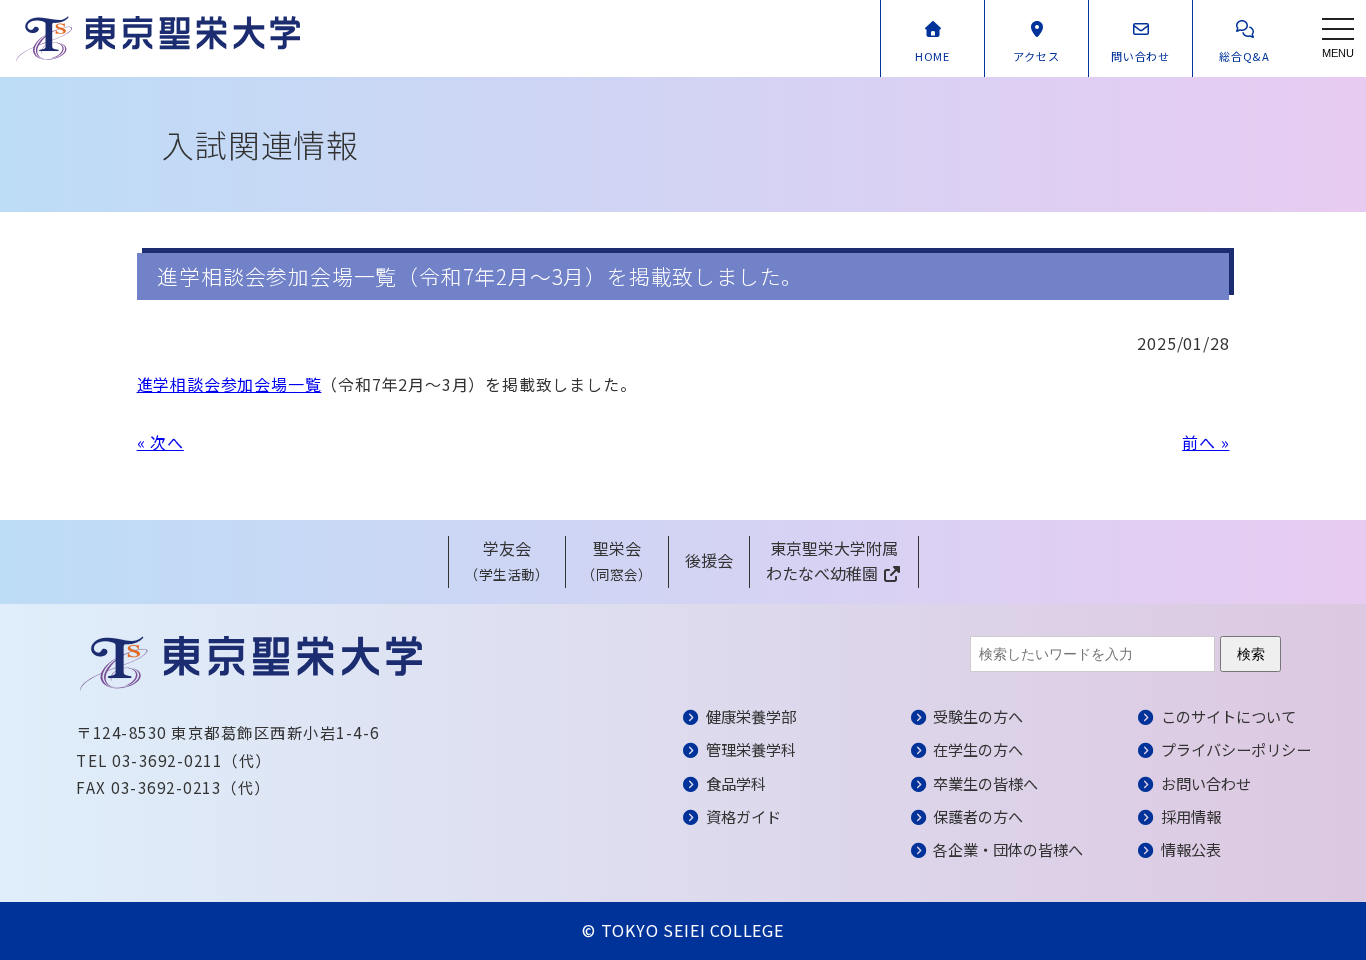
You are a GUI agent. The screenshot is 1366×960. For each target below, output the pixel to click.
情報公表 (1191, 849)
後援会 (709, 560)
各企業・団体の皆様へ (1008, 849)
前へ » (1205, 442)
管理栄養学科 (751, 749)
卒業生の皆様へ (985, 783)
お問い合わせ (1206, 783)
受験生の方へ (978, 716)
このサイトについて (1228, 716)
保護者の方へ (978, 816)
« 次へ (160, 442)
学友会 (507, 560)
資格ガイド (743, 816)
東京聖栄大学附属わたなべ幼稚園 (832, 561)
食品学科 (736, 783)
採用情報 (1191, 816)
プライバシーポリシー (1236, 749)
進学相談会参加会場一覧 (229, 384)
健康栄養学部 (751, 716)
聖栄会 (617, 560)
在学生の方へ (978, 749)
